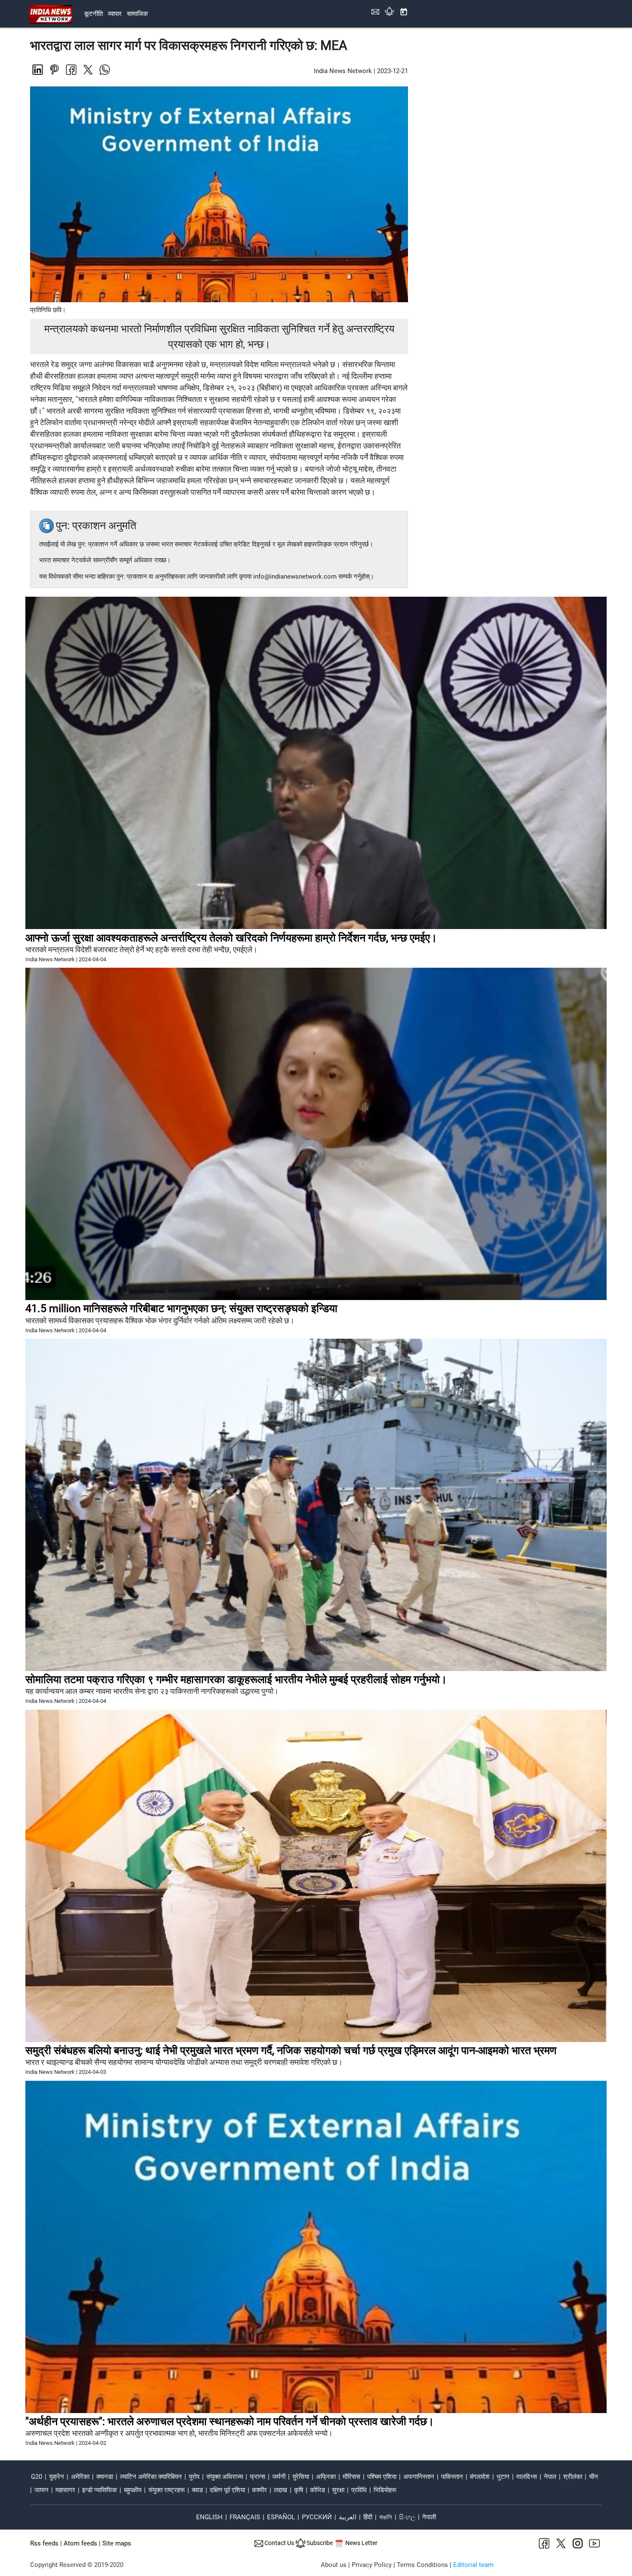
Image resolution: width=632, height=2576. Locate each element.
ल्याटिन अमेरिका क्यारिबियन (151, 2477)
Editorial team (473, 2565)
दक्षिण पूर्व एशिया (227, 2490)
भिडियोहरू (385, 2490)
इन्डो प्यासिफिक (100, 2490)
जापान (41, 2490)
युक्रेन (57, 2477)
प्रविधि (359, 2490)
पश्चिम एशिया (382, 2477)
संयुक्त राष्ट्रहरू (167, 2490)
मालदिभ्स (527, 2477)
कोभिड (318, 2490)
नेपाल (550, 2477)
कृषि (299, 2490)
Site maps (117, 2543)
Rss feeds (44, 2543)
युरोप (194, 2477)
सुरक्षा (338, 2490)
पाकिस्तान (452, 2477)
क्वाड (197, 2490)
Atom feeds (80, 2543)
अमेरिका (80, 2477)
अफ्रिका (326, 2477)
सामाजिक (137, 14)
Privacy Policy (372, 2565)
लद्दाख (281, 2490)
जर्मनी (279, 2477)
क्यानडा (105, 2477)
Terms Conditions (422, 2565)
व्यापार (115, 14)
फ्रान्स (258, 2477)
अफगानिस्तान (419, 2477)
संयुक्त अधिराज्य (225, 2477)
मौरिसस (351, 2477)
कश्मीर (259, 2490)
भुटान (503, 2477)
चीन (594, 2477)
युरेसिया (301, 2477)
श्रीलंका (573, 2477)
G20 (37, 2477)
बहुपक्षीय (133, 2490)
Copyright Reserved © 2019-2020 (77, 2565)
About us (334, 2565)
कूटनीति (94, 14)
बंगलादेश (480, 2477)
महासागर (65, 2490)
